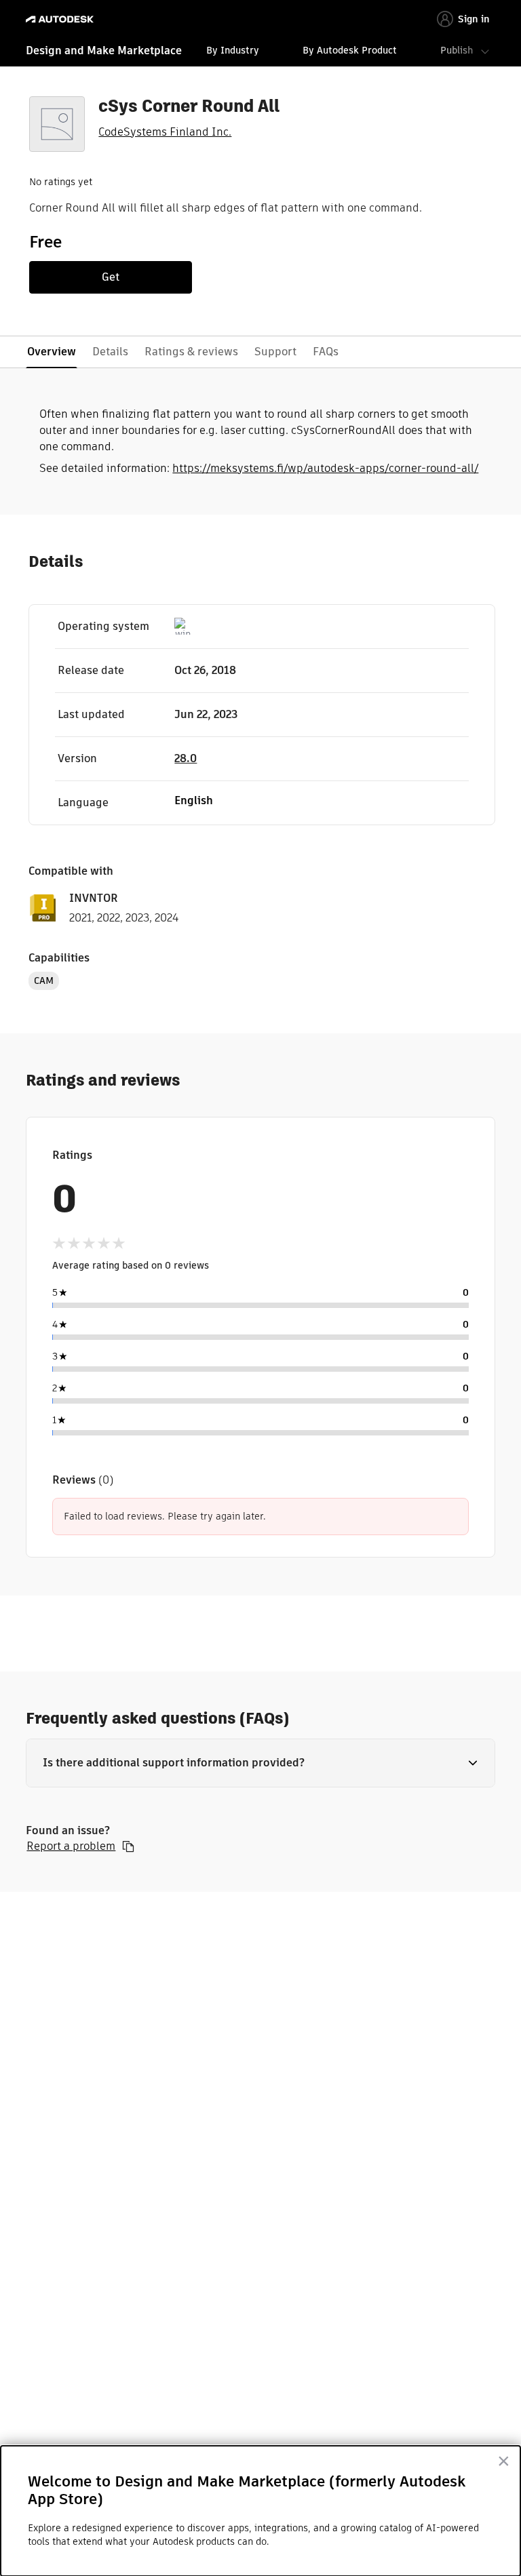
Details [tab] (110, 352)
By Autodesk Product (350, 50)
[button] (260, 1763)
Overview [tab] (52, 352)
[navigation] (260, 52)
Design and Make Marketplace (104, 51)
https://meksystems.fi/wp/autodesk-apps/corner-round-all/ (325, 468)
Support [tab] (275, 352)
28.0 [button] (186, 758)
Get (111, 277)
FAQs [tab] (326, 352)
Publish (457, 50)
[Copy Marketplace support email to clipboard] (128, 1846)
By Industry (233, 50)
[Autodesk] (61, 19)
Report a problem (71, 1846)
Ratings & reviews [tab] (191, 352)
